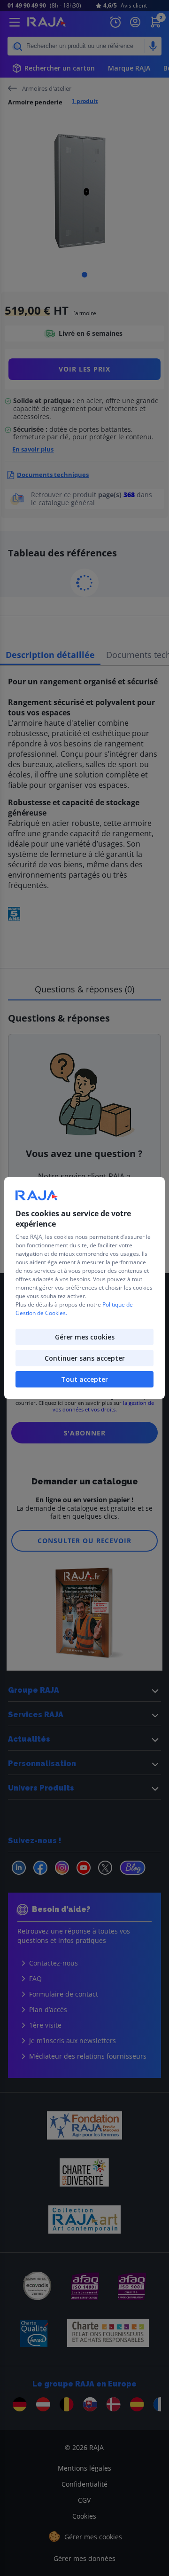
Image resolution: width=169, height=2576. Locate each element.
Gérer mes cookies (85, 1337)
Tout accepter (84, 1379)
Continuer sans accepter (85, 1358)
